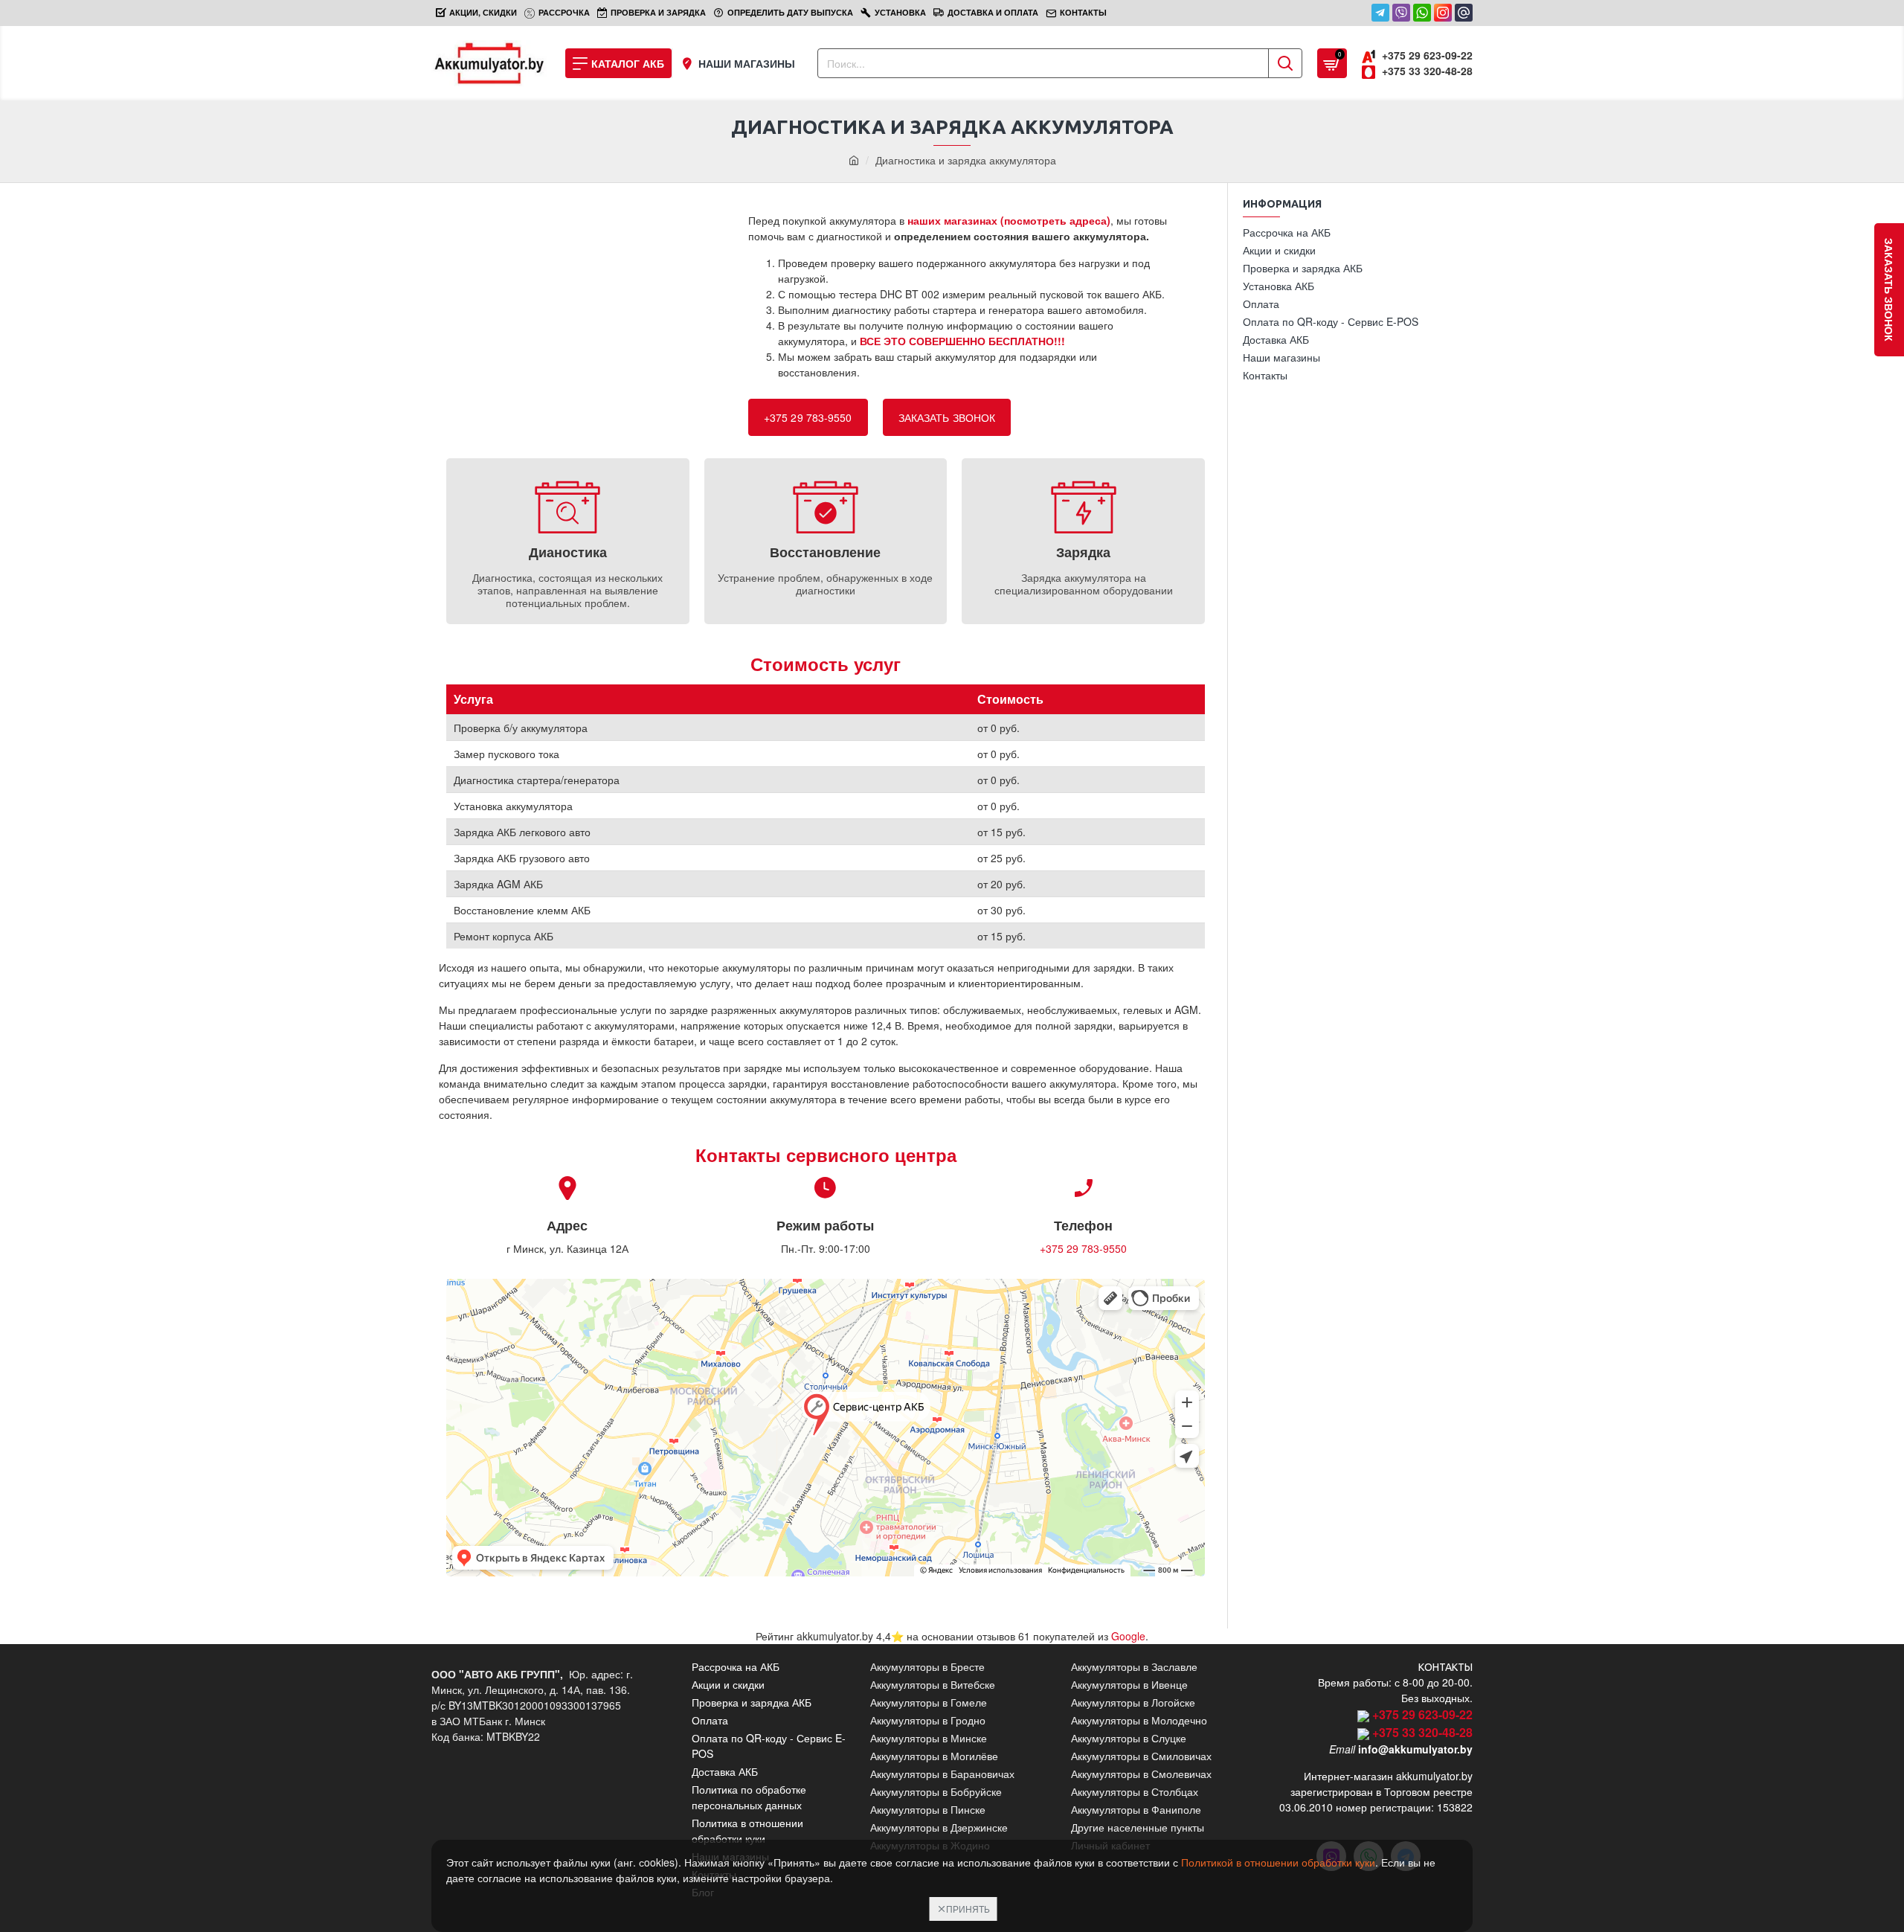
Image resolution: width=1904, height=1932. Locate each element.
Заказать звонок (947, 417)
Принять (968, 1909)
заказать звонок (1889, 290)
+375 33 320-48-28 (1422, 1732)
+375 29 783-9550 (808, 417)
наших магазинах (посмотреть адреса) (1009, 220)
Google (1128, 1636)
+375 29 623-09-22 (1422, 1714)
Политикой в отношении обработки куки (1278, 1862)
